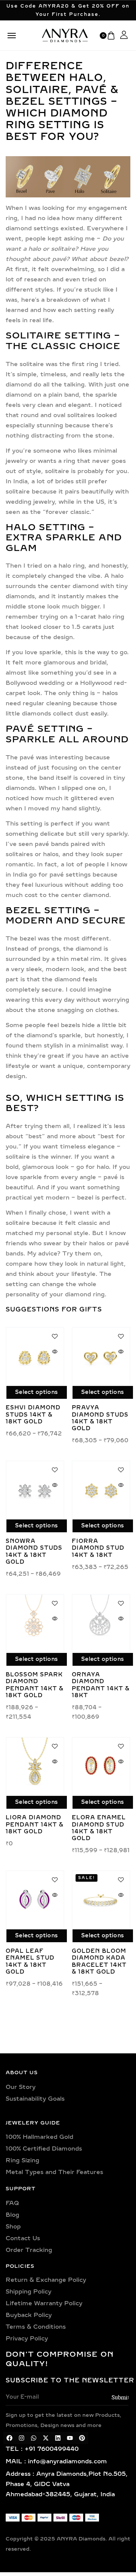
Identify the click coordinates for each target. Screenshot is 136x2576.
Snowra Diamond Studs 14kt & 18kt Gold (34, 1552)
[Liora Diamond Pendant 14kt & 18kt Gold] (35, 1766)
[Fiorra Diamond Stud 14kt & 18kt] (101, 1490)
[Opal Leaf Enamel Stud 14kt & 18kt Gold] (35, 1900)
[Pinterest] (82, 2438)
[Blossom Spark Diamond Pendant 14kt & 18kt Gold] (35, 1623)
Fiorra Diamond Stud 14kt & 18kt (98, 1548)
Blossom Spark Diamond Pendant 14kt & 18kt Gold (35, 1685)
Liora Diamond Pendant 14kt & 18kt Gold (35, 1824)
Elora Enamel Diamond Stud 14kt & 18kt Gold (99, 1828)
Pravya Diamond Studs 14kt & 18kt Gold (100, 1418)
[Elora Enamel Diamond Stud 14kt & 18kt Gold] (101, 1766)
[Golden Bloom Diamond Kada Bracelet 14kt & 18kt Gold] (101, 1900)
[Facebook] (9, 2438)
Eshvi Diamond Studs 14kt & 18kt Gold (33, 1414)
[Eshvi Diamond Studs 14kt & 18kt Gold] (35, 1356)
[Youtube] (70, 2438)
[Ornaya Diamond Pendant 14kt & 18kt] (101, 1623)
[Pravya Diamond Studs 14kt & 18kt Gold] (101, 1356)
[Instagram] (22, 2438)
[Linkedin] (58, 2438)
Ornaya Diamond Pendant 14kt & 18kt (101, 1685)
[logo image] (65, 35)
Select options (36, 1392)
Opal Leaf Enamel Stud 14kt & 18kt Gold (30, 1961)
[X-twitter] (46, 2438)
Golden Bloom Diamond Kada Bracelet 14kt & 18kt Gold (99, 1961)
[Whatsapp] (34, 2438)
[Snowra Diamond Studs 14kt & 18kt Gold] (35, 1490)
